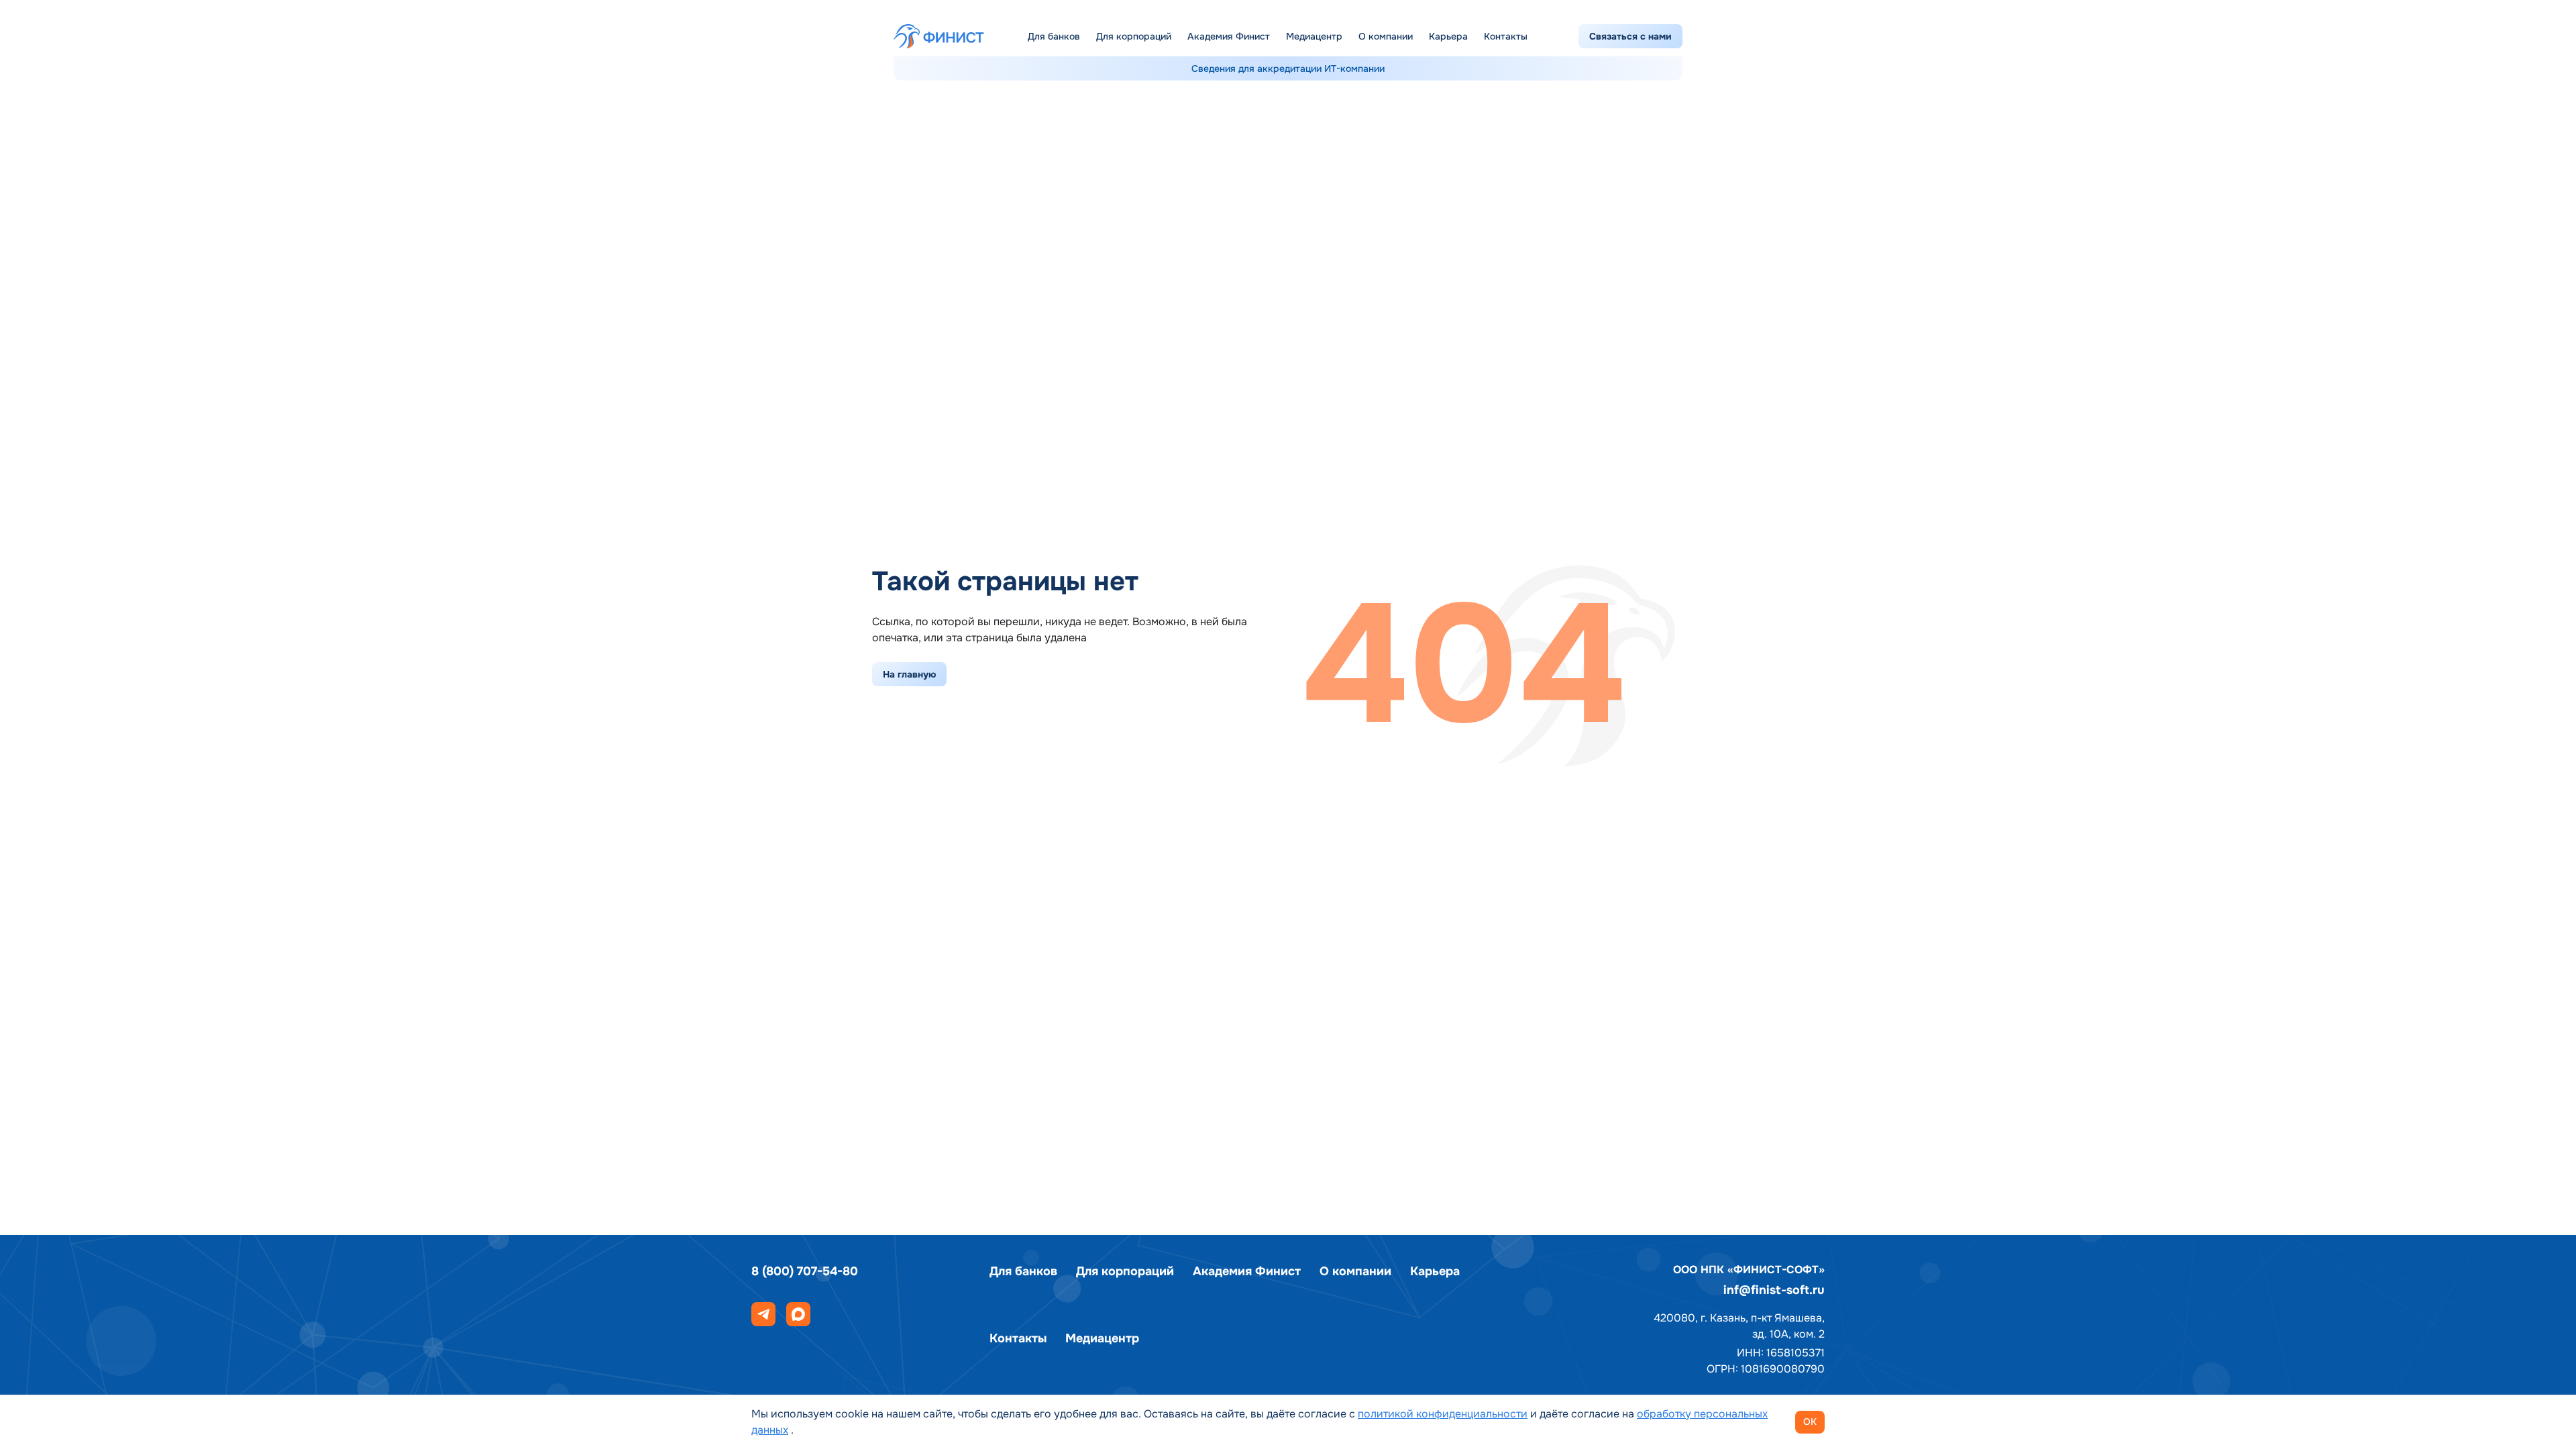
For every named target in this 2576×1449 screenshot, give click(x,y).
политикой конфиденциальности (1443, 1414)
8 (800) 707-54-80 (805, 1271)
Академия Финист (1229, 36)
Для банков (1054, 36)
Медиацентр (1314, 36)
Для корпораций (1134, 36)
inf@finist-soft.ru (1774, 1290)
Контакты (1506, 36)
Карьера (1448, 36)
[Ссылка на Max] (798, 1314)
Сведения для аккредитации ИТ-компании (1288, 68)
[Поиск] (1556, 36)
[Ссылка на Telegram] (763, 1314)
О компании (1386, 36)
